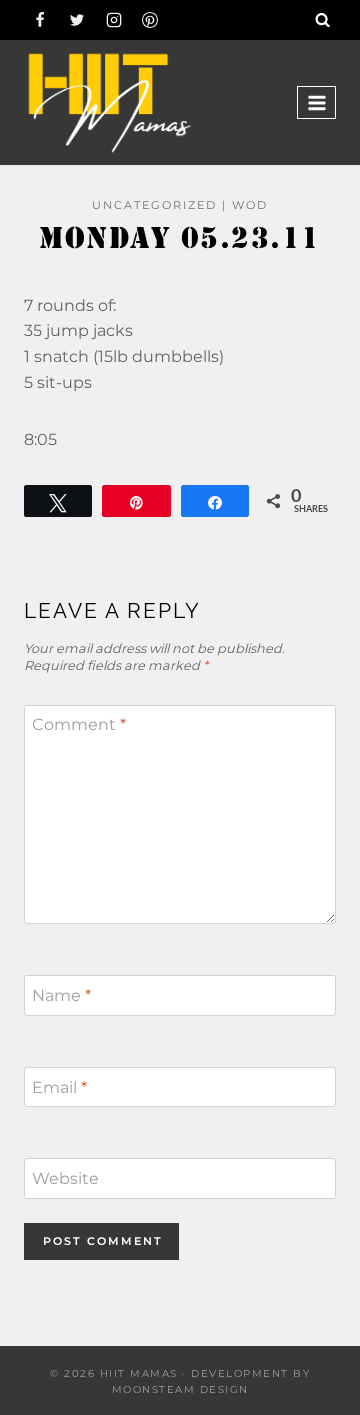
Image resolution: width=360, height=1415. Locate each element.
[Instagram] (114, 20)
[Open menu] (316, 102)
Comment (79, 724)
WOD (250, 205)
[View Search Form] (323, 20)
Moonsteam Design (180, 1389)
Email (59, 1086)
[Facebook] (40, 20)
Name (61, 995)
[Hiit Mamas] (109, 102)
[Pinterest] (150, 20)
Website (65, 1178)
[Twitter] (77, 20)
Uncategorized (154, 205)
